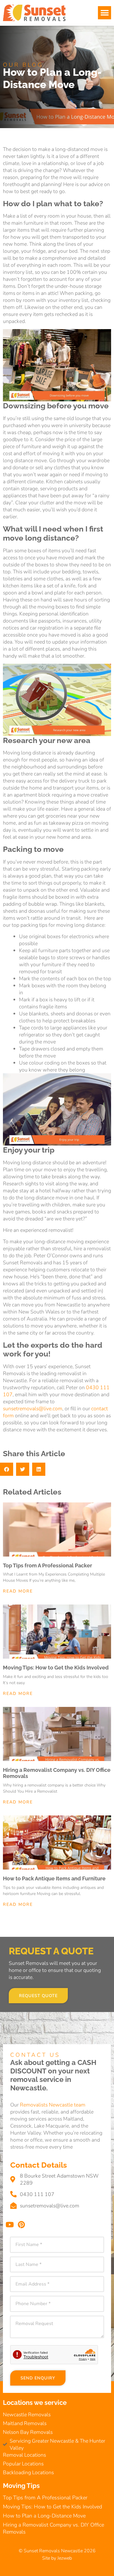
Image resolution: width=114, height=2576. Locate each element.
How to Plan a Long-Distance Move (44, 2516)
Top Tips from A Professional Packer (47, 1565)
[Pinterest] (21, 2225)
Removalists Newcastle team (53, 2105)
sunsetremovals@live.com (33, 1409)
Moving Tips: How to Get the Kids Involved (56, 1668)
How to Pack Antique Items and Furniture (54, 1878)
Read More (18, 1591)
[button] (104, 13)
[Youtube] (9, 2225)
